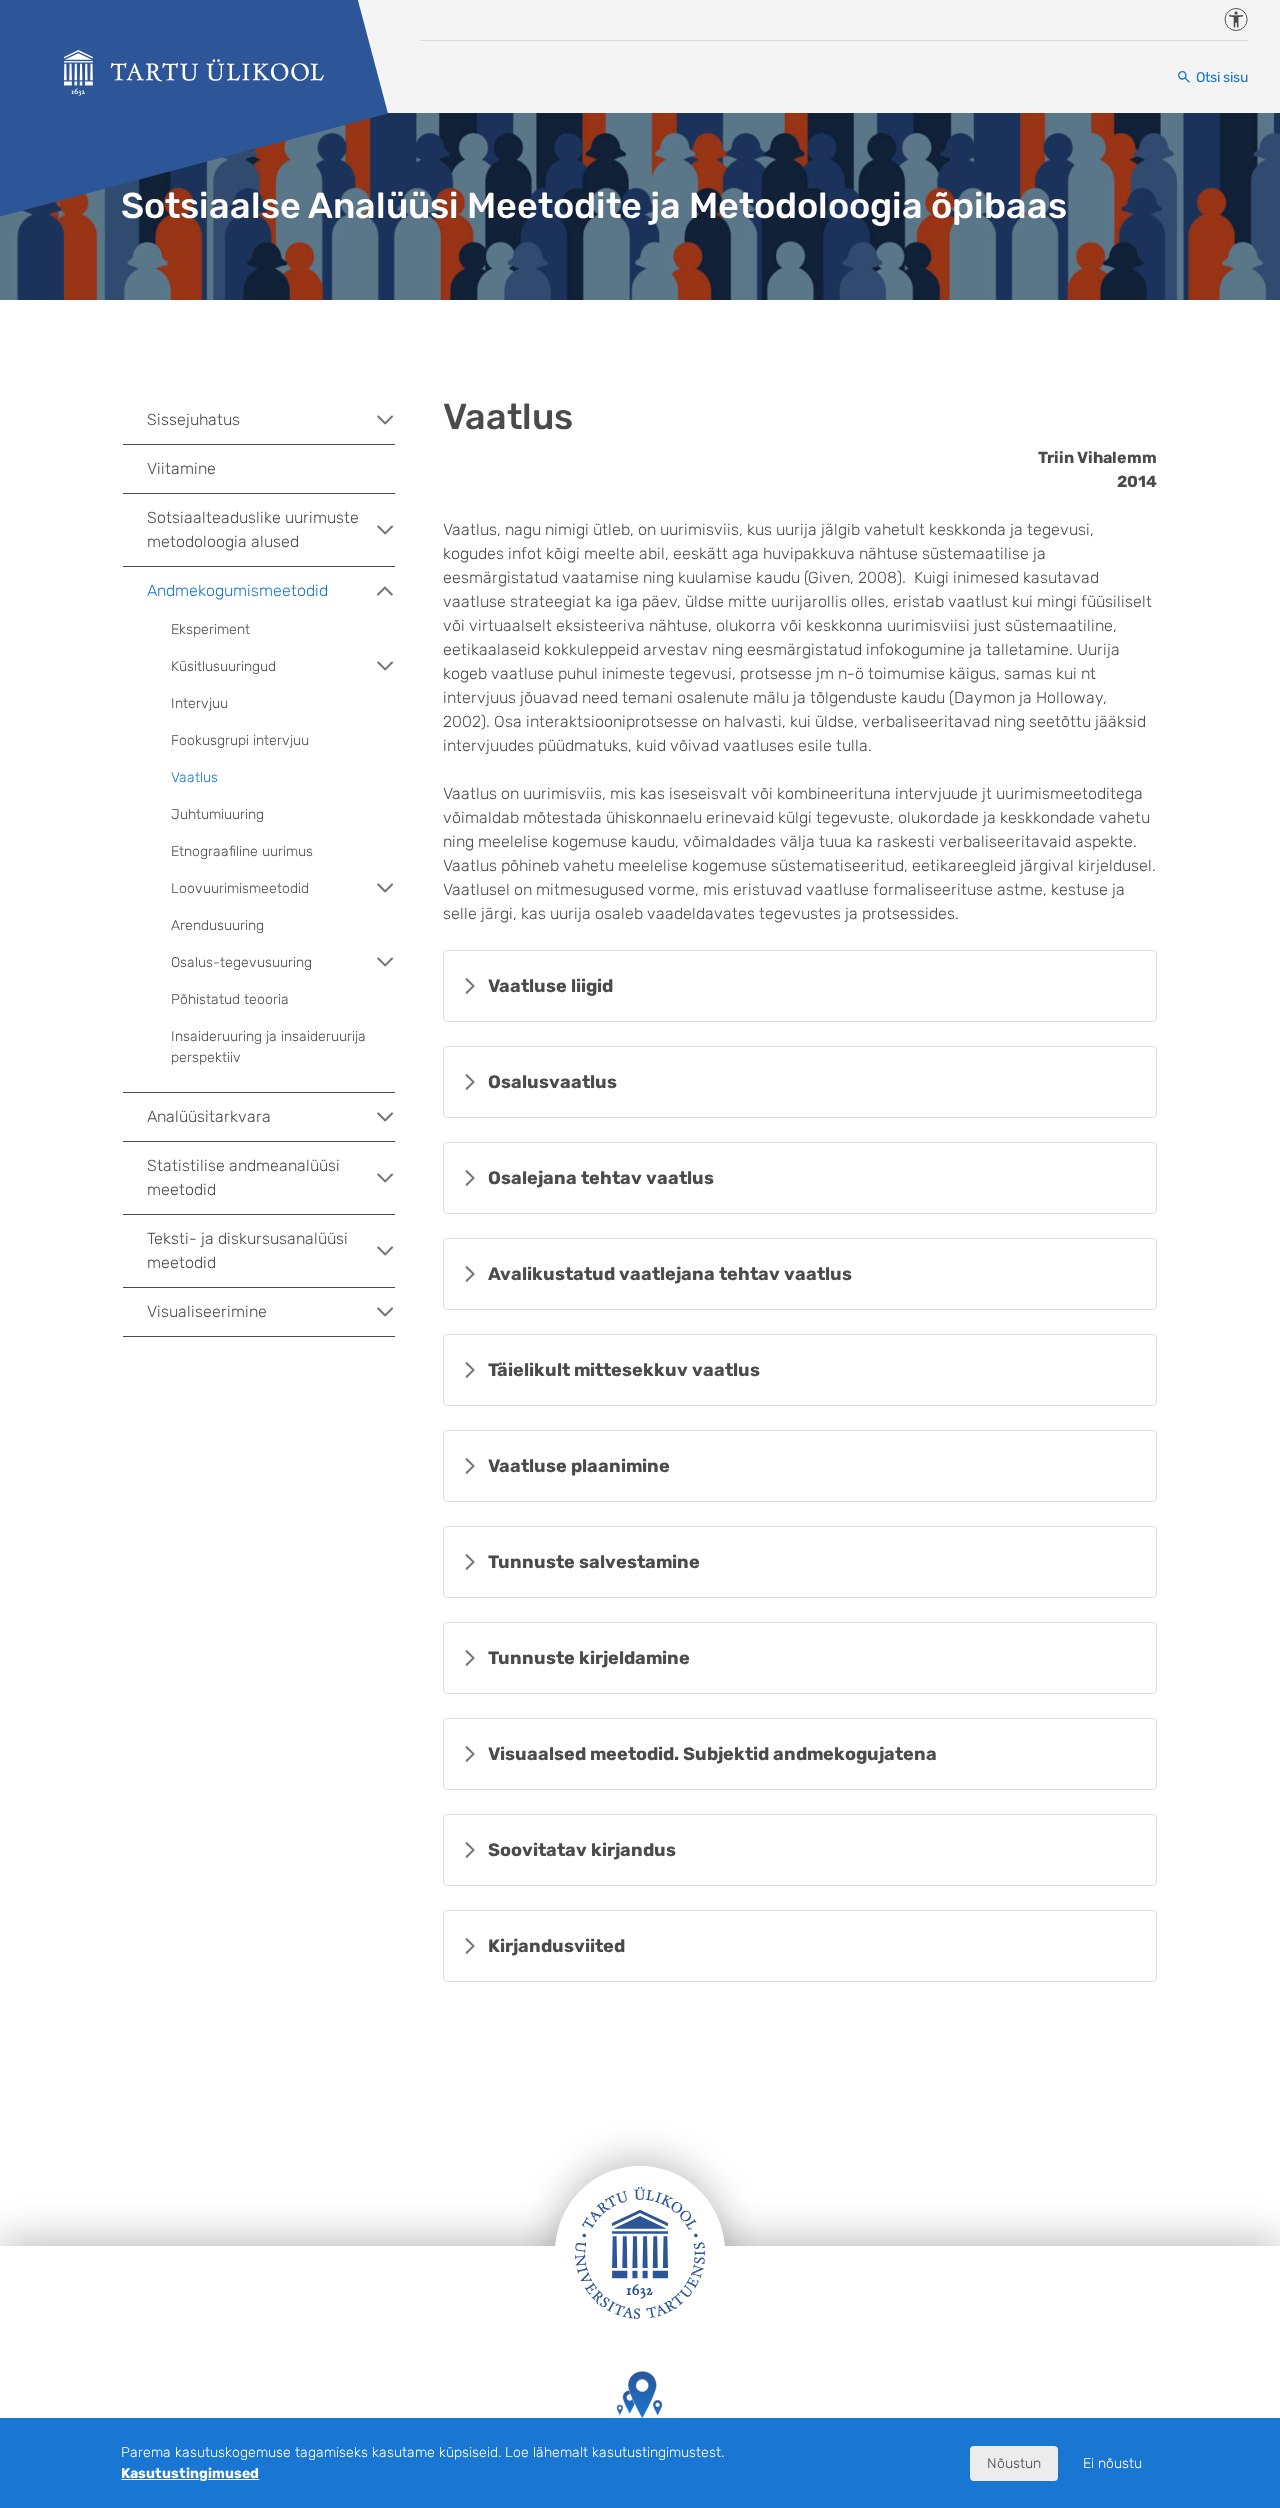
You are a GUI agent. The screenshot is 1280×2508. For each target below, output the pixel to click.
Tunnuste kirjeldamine (589, 1658)
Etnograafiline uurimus (242, 851)
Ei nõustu (1112, 2463)
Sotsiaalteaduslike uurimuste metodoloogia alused (253, 529)
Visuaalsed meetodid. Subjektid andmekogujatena (712, 1754)
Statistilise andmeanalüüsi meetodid (243, 1177)
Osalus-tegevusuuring (241, 962)
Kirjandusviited (556, 1946)
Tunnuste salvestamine (594, 1562)
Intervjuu (199, 703)
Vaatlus (194, 777)
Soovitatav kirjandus (582, 1850)
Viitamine (181, 468)
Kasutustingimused (190, 2473)
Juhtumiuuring (217, 814)
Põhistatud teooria (230, 999)
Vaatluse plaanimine (579, 1466)
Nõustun (1014, 2463)
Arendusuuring (217, 925)
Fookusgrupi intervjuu (240, 740)
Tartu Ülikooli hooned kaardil (640, 2447)
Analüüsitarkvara (209, 1116)
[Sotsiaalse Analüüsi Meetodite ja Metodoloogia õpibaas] (194, 73)
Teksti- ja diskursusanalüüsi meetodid (247, 1250)
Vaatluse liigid (550, 986)
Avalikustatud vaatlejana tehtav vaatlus (670, 1274)
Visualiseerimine (207, 1311)
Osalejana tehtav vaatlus (601, 1178)
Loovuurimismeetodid (240, 888)
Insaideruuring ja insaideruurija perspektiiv (268, 1047)
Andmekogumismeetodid (237, 590)
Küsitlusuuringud (223, 666)
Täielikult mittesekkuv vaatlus (624, 1370)
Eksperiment (210, 629)
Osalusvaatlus (552, 1082)
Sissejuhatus (193, 419)
